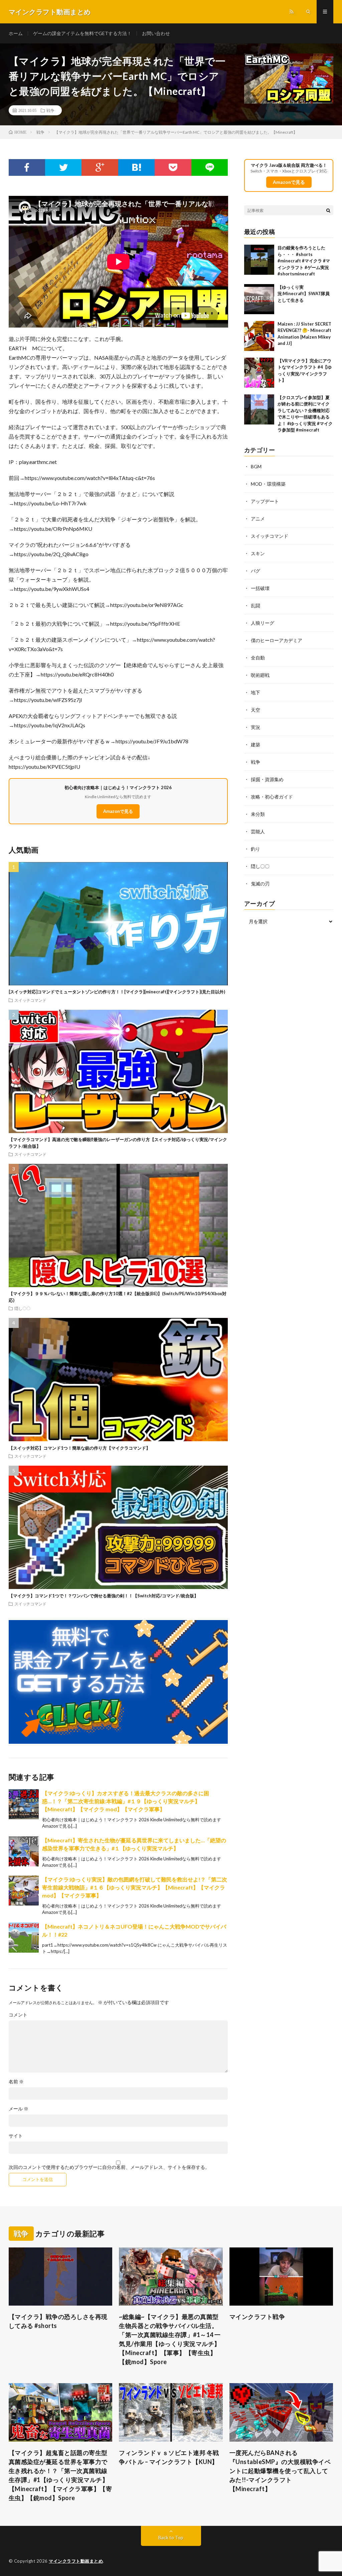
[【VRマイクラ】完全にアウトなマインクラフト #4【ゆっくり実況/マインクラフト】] (259, 373)
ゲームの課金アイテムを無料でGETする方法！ (82, 33)
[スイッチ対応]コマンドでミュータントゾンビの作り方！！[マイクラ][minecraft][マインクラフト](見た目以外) (117, 992)
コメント (18, 2015)
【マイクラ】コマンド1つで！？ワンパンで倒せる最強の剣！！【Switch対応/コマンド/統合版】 (104, 1596)
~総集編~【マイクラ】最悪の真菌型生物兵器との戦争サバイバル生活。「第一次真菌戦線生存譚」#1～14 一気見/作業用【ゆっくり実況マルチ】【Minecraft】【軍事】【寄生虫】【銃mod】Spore (170, 2339)
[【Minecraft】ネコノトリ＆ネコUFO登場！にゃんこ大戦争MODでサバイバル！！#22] (24, 1938)
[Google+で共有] (100, 167)
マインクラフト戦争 (257, 2317)
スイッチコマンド (30, 1000)
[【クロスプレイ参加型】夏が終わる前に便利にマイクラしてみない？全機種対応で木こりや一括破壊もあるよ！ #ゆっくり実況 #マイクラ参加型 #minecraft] (259, 409)
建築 (255, 745)
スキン (258, 553)
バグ (255, 571)
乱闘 (255, 605)
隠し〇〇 (22, 1308)
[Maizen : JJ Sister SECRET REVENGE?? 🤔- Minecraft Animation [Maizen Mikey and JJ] (259, 336)
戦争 (50, 110)
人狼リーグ (263, 623)
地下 (255, 692)
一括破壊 (260, 588)
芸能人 (258, 831)
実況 (255, 727)
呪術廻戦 (260, 675)
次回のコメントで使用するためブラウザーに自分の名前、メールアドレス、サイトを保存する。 (109, 2167)
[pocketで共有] (173, 167)
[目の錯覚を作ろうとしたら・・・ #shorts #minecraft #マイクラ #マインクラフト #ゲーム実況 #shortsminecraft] (259, 260)
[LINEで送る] (210, 167)
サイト (16, 2136)
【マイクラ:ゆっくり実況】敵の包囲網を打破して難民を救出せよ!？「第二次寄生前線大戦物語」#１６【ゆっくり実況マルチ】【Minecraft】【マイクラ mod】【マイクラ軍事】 (135, 1887)
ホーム (16, 33)
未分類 (258, 814)
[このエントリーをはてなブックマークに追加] (136, 167)
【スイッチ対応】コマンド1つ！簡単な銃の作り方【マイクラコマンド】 (79, 1448)
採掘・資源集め (267, 779)
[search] (328, 210)
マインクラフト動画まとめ (76, 2561)
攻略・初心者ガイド (272, 797)
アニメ (258, 519)
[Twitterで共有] (63, 167)
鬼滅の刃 (260, 884)
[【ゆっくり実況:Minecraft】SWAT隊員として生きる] (259, 299)
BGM (256, 466)
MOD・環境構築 (268, 484)
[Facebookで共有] (27, 167)
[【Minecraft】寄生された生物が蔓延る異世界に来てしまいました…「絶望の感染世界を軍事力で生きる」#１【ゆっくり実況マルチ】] (24, 1851)
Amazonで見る (118, 811)
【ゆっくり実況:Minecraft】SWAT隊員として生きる (304, 294)
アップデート (265, 501)
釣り (255, 849)
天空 (255, 710)
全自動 (258, 658)
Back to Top (171, 2537)
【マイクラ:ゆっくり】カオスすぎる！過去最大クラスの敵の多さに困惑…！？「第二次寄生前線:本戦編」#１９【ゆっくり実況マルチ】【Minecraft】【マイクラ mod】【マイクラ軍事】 (126, 1801)
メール (19, 2109)
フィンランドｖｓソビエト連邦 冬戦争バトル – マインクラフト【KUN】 (169, 2457)
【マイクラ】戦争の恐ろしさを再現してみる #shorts (58, 2321)
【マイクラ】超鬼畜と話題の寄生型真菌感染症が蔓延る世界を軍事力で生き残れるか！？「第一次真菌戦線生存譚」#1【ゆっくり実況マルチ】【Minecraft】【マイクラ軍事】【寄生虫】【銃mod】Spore (60, 2475)
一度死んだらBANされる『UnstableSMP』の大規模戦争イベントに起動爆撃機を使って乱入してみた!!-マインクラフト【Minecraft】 (280, 2471)
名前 (16, 2082)
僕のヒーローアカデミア (277, 640)
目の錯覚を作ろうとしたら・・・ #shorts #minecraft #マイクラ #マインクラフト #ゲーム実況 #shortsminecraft (304, 261)
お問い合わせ (156, 33)
